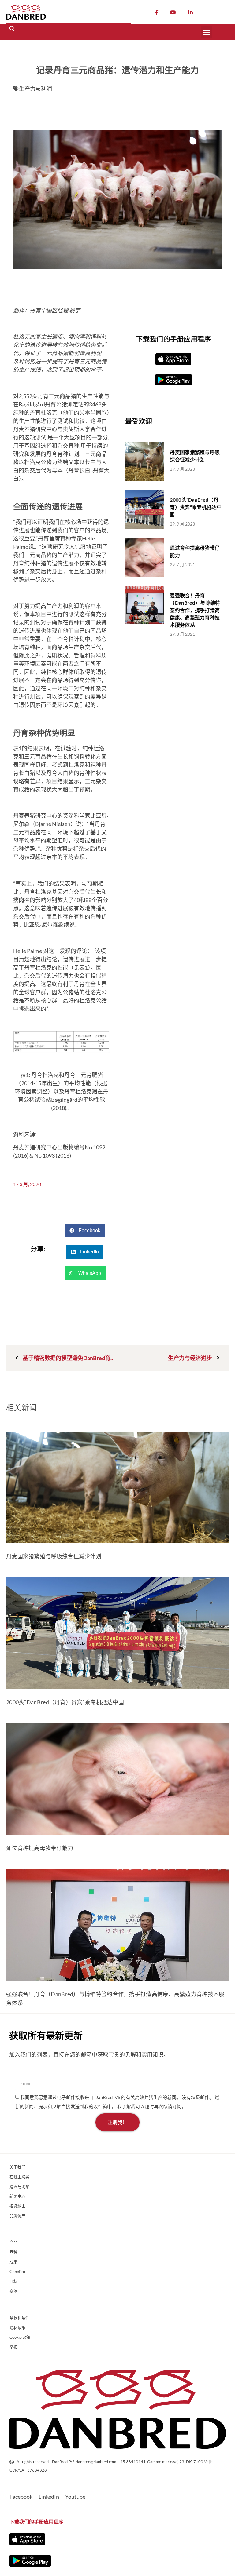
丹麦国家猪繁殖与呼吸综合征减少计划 (54, 1556)
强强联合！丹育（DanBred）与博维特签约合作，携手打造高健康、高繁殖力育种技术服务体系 (195, 610)
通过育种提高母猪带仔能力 (40, 1848)
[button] (207, 32)
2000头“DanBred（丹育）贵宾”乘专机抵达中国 (196, 507)
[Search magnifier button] (12, 29)
